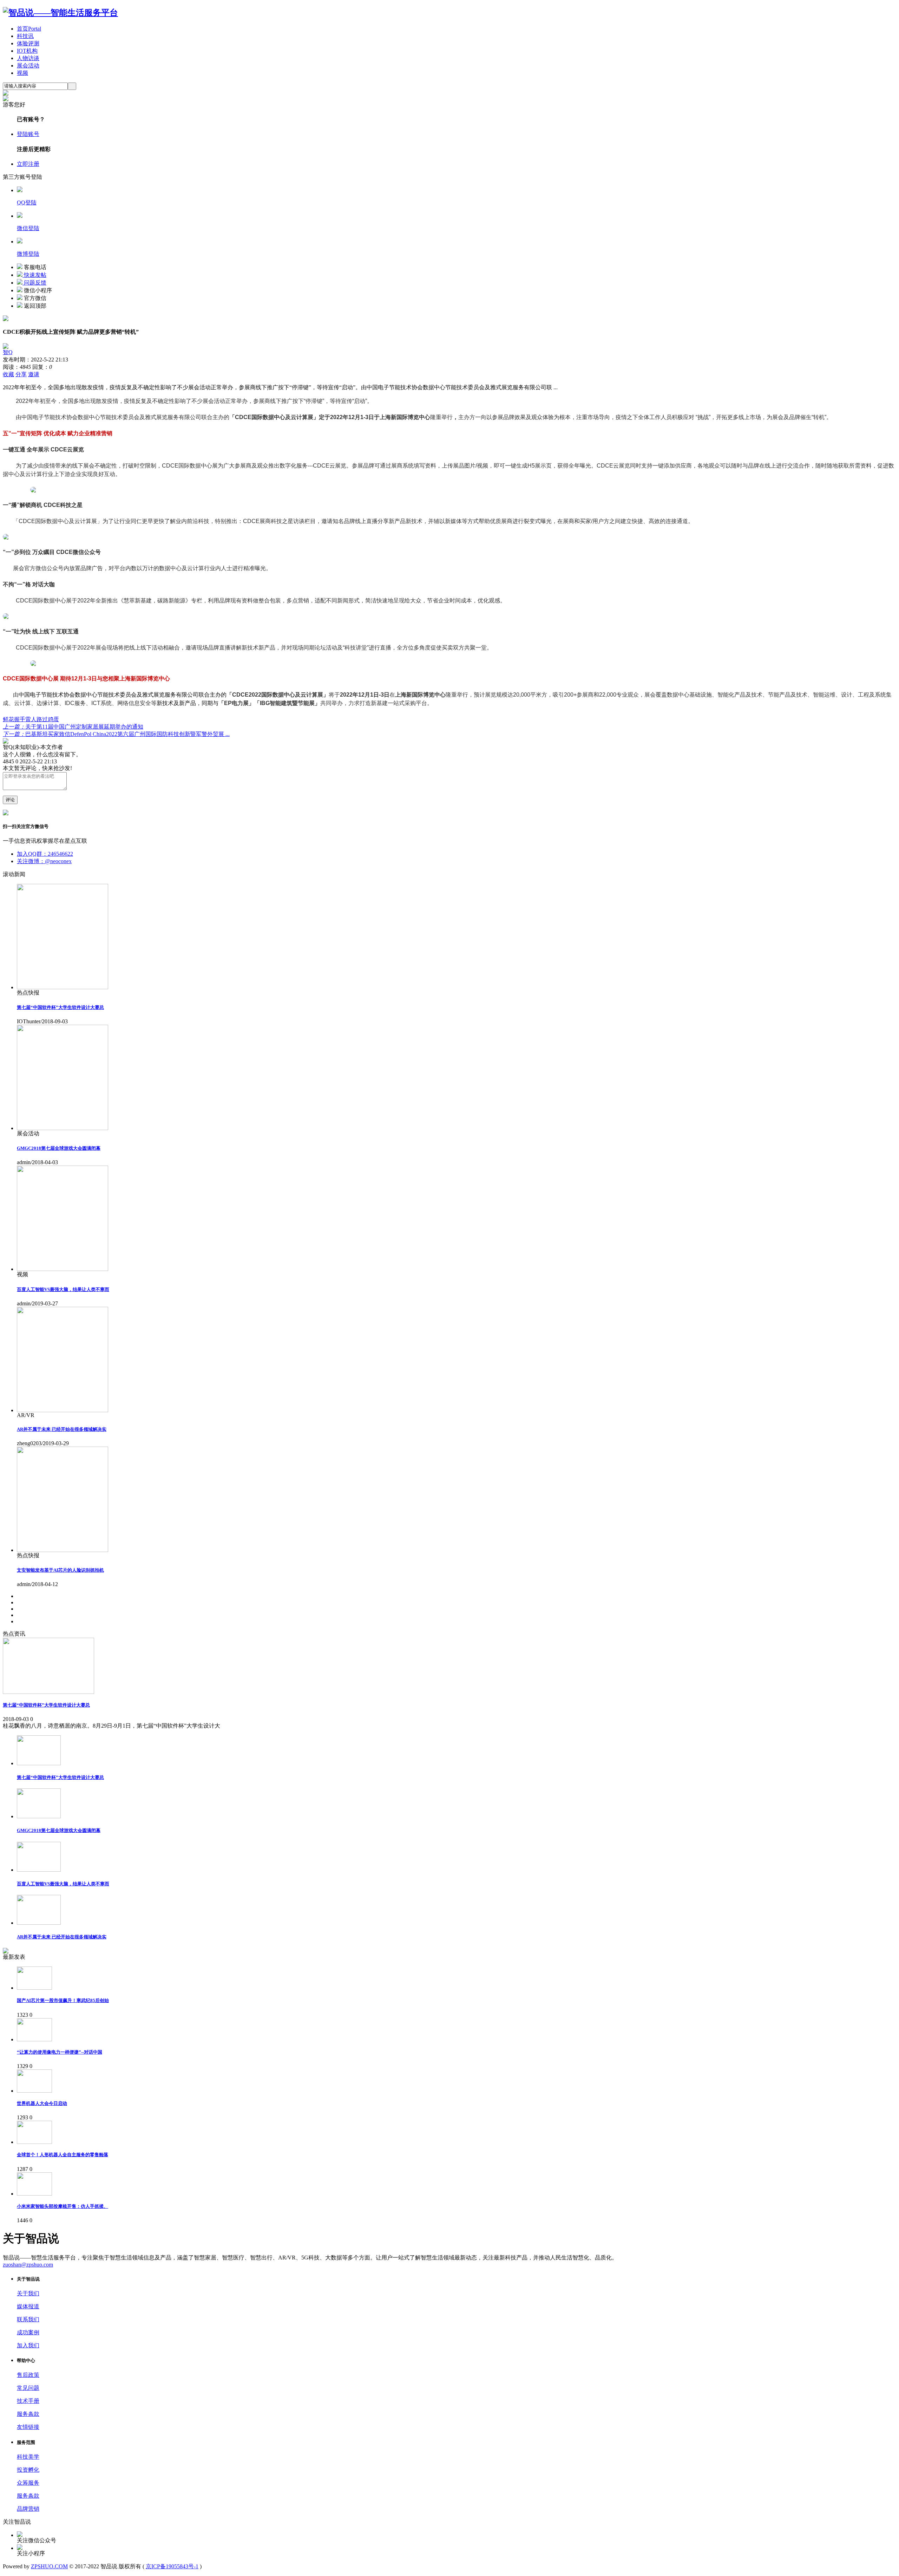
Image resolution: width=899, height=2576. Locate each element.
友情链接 (28, 2427)
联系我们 (28, 2319)
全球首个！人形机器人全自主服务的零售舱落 (63, 2155)
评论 (10, 800)
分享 (21, 374)
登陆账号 (28, 134)
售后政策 (28, 2375)
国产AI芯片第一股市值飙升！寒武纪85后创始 (63, 2000)
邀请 (34, 374)
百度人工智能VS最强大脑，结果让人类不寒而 (63, 1289)
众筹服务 (28, 2483)
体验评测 (28, 43)
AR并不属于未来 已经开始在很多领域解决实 (62, 1429)
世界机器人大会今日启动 (42, 2103)
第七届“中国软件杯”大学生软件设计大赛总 (60, 1007)
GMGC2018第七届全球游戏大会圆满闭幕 (59, 1148)
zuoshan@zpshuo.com (28, 2265)
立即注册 (28, 164)
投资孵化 (28, 2470)
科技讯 (25, 36)
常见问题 (28, 2388)
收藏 (8, 374)
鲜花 (8, 719)
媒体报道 (28, 2306)
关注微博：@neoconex (44, 861)
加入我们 (28, 2345)
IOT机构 (27, 51)
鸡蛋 (53, 719)
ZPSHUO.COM (49, 2566)
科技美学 (28, 2457)
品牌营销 (28, 2509)
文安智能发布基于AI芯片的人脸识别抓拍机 (60, 1570)
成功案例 (28, 2332)
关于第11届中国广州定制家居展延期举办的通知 (73, 727)
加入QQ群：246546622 (45, 854)
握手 (20, 719)
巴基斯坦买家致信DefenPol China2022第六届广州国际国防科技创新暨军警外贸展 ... (116, 734)
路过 (42, 719)
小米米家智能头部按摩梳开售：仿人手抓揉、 (63, 2206)
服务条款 (28, 2414)
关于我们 (28, 2293)
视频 (22, 73)
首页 (29, 29)
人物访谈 (28, 58)
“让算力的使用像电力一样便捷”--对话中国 (60, 2052)
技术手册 (28, 2401)
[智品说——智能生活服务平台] (60, 13)
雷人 (31, 719)
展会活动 (28, 66)
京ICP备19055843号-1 (172, 2566)
